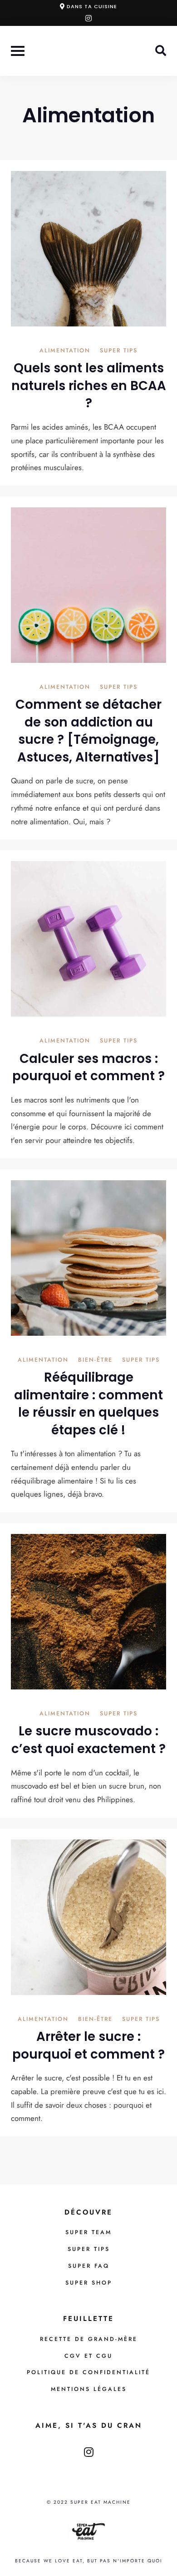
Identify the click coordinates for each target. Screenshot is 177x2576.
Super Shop (89, 2283)
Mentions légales (89, 2389)
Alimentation (65, 351)
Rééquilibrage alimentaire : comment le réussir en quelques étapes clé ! (88, 1404)
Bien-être (95, 1361)
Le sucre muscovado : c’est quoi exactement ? (88, 1740)
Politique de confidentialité (88, 2372)
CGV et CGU (88, 2356)
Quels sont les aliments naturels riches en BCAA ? (89, 386)
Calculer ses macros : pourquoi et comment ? (88, 1067)
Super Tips (119, 351)
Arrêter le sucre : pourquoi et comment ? (88, 2045)
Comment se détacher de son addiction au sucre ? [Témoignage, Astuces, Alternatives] (88, 731)
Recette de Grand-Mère (89, 2339)
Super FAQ (89, 2266)
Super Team (88, 2232)
